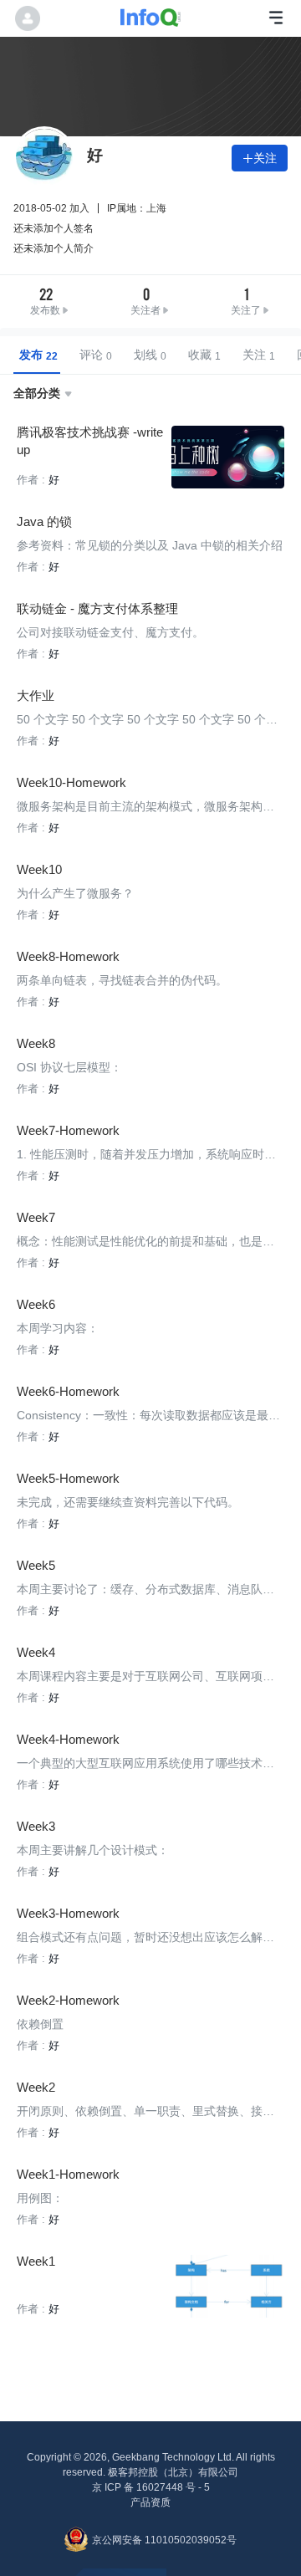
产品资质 (150, 2502)
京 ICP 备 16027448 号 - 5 (151, 2487)
